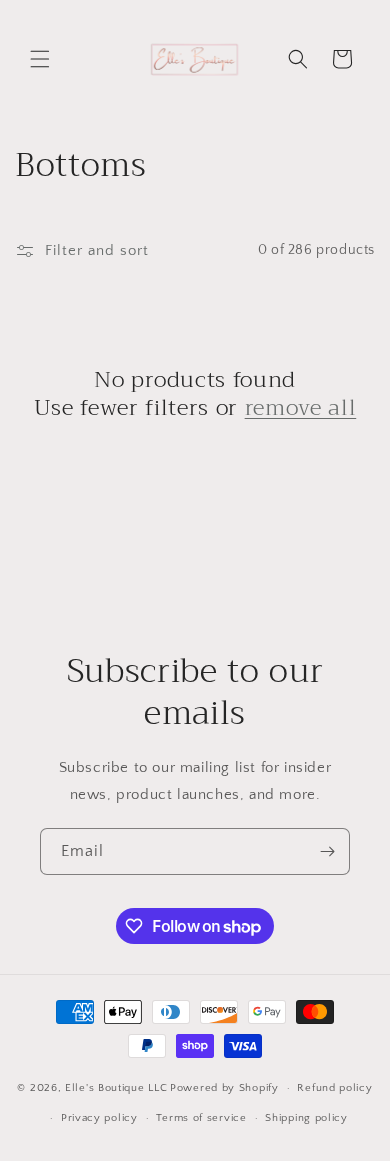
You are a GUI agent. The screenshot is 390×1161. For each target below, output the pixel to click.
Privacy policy (99, 1118)
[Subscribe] (327, 851)
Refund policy (334, 1088)
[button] (40, 59)
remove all (301, 408)
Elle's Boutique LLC (116, 1088)
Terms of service (201, 1118)
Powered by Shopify (224, 1088)
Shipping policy (306, 1118)
